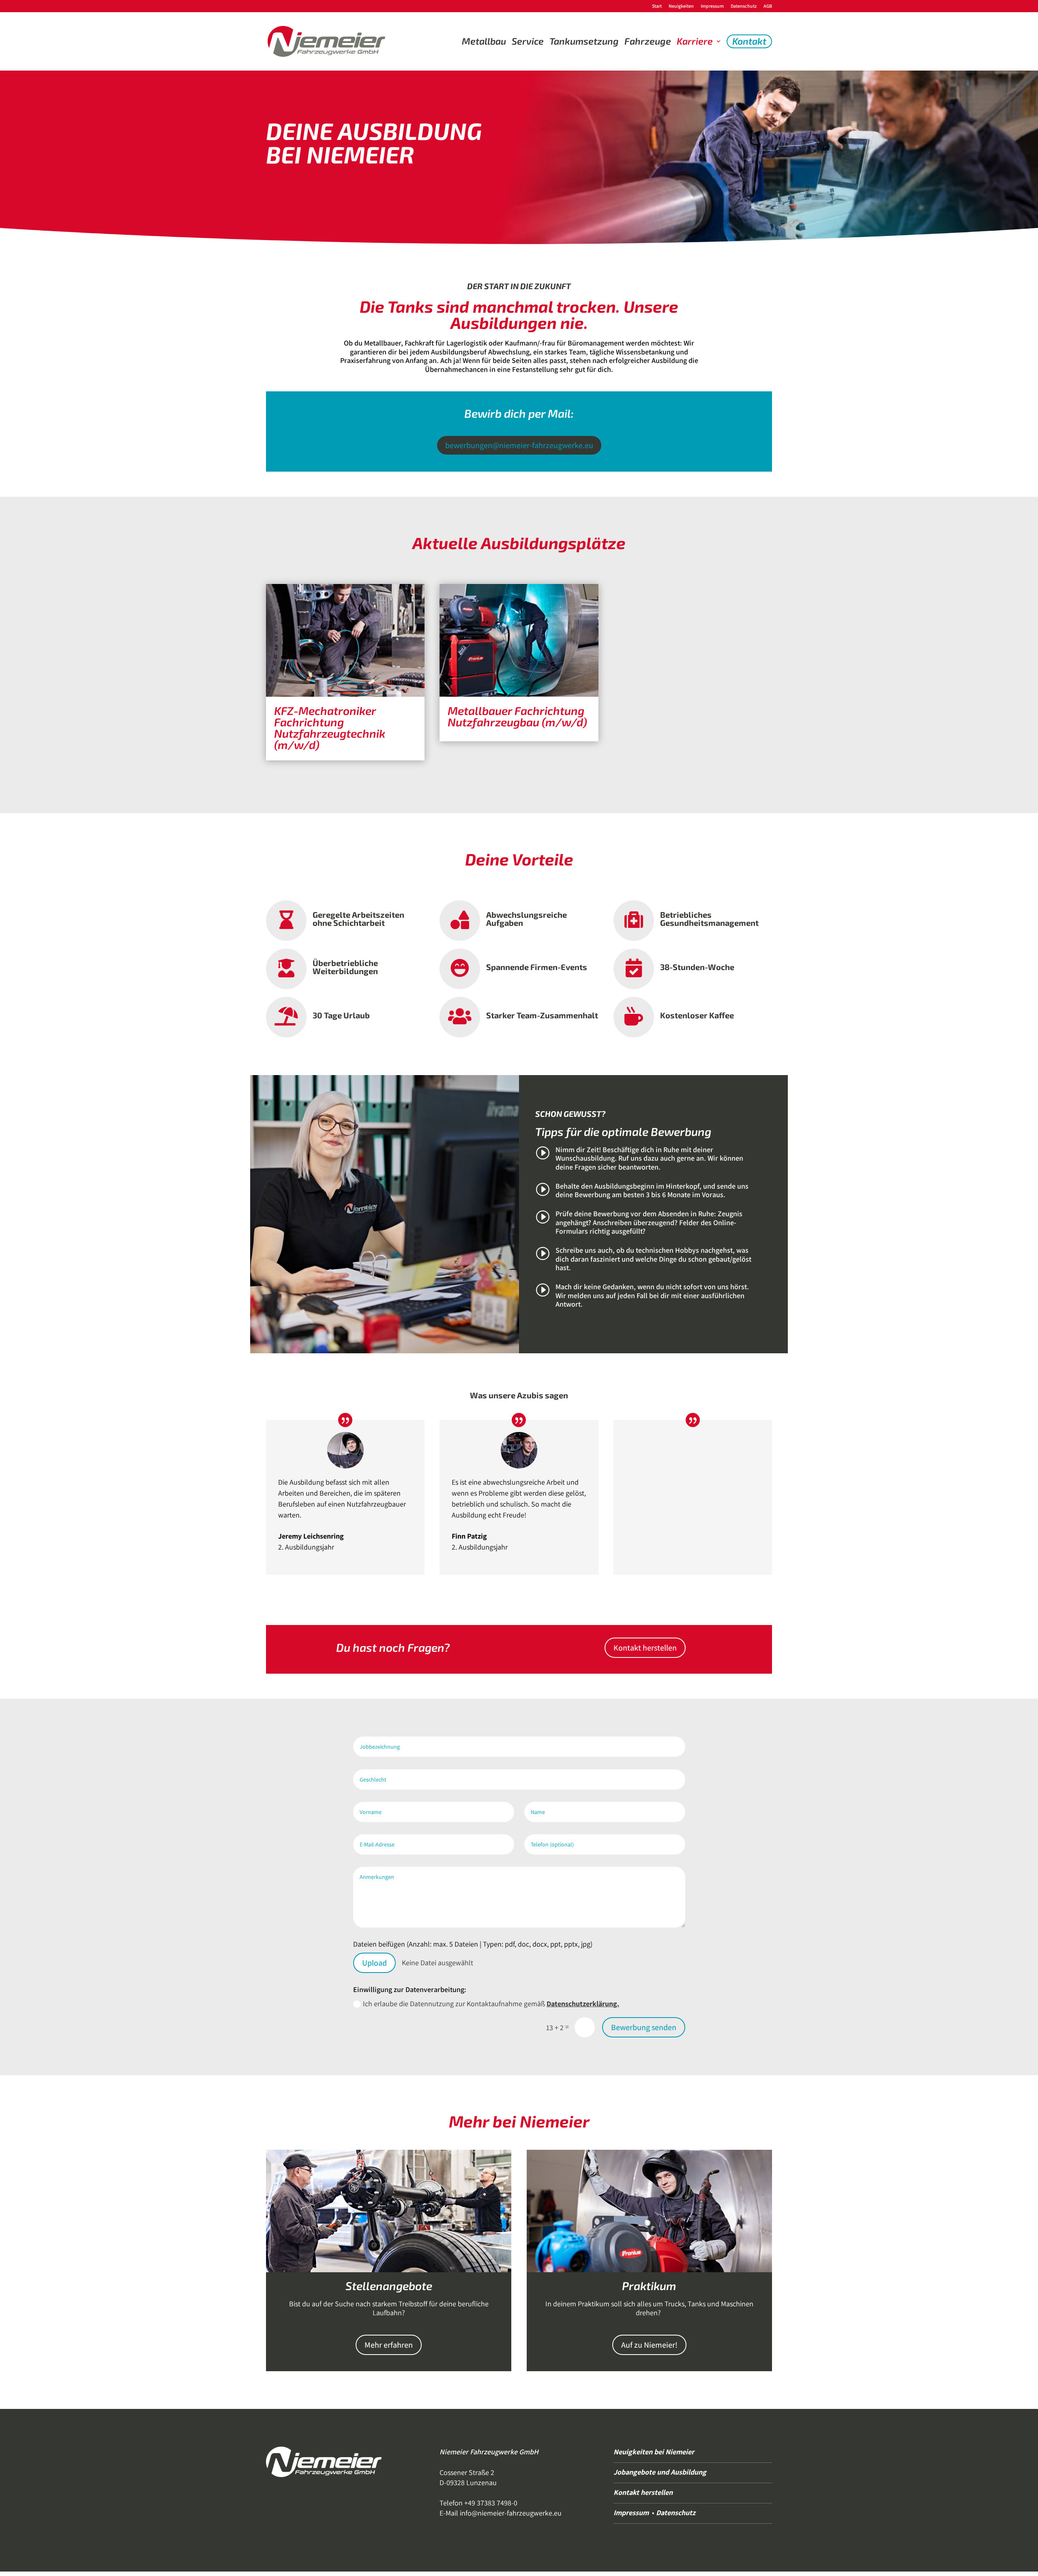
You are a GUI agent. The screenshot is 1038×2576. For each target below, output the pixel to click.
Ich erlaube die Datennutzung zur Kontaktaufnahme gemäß (491, 2004)
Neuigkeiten (681, 6)
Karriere (695, 41)
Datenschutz (744, 6)
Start (657, 6)
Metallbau (484, 41)
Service (528, 41)
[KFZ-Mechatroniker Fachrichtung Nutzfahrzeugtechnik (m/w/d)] (345, 640)
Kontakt (749, 41)
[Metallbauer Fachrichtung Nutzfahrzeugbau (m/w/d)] (519, 640)
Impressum (712, 6)
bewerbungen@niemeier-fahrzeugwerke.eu (519, 445)
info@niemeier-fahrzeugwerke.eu (511, 2513)
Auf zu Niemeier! (649, 2345)
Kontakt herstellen (645, 1648)
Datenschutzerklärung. (583, 2004)
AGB (768, 6)
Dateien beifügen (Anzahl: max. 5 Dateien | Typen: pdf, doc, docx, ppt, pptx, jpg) (473, 1944)
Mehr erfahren (389, 2345)
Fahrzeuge (648, 41)
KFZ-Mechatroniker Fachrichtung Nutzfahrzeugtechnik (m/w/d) (330, 728)
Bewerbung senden (644, 2027)
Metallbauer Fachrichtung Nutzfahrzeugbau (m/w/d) (517, 716)
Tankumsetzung (584, 41)
